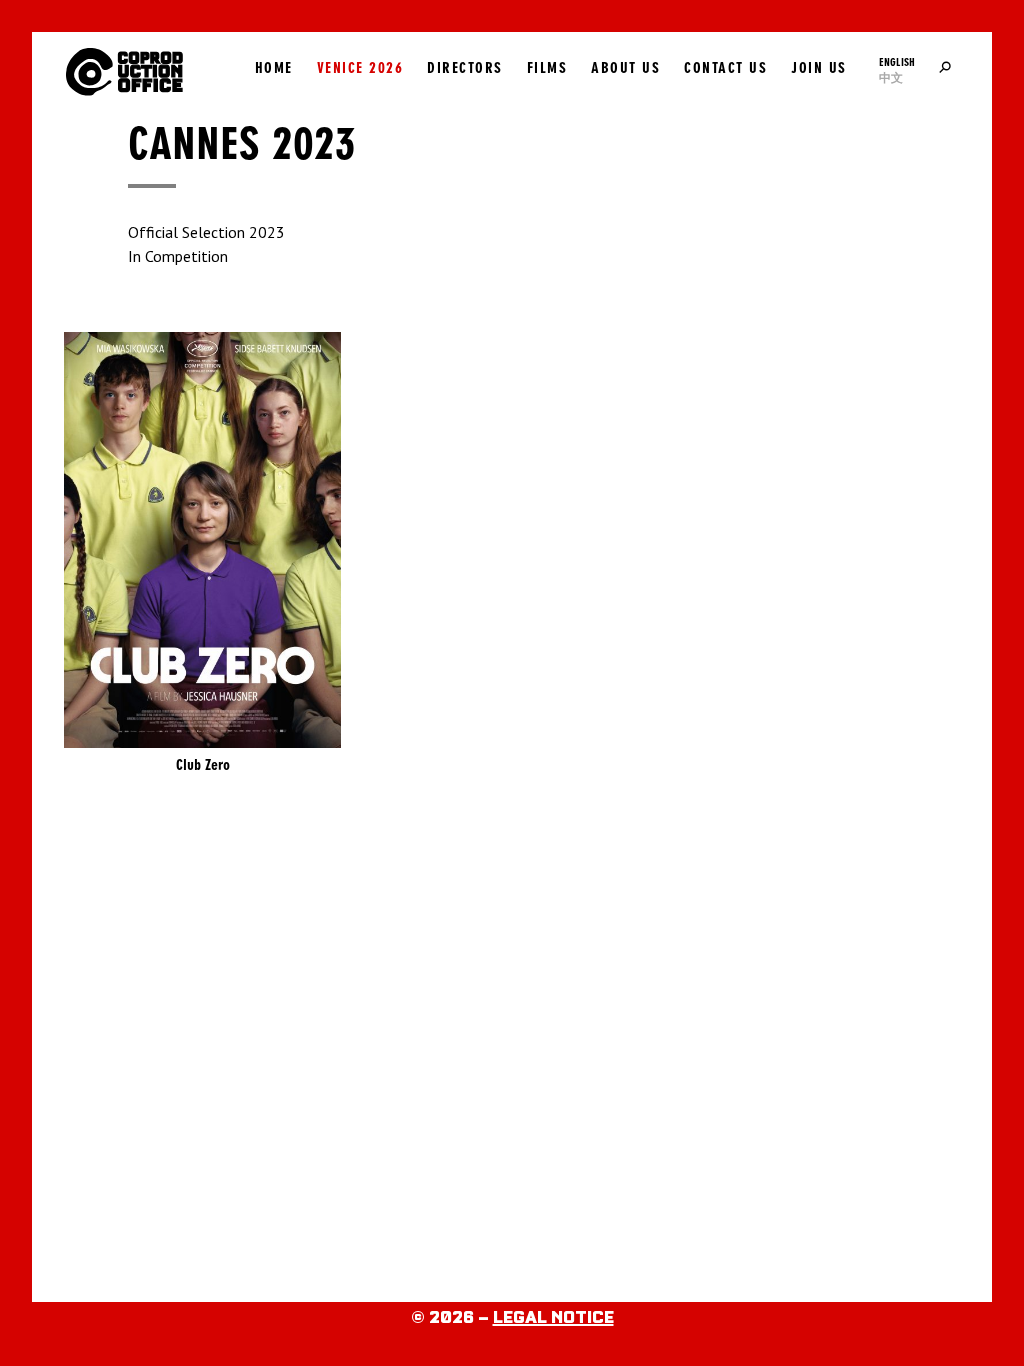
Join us (819, 68)
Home (274, 68)
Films (547, 68)
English (897, 62)
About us (625, 68)
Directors (465, 68)
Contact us (725, 68)
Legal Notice (553, 1318)
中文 (891, 78)
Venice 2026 (360, 68)
